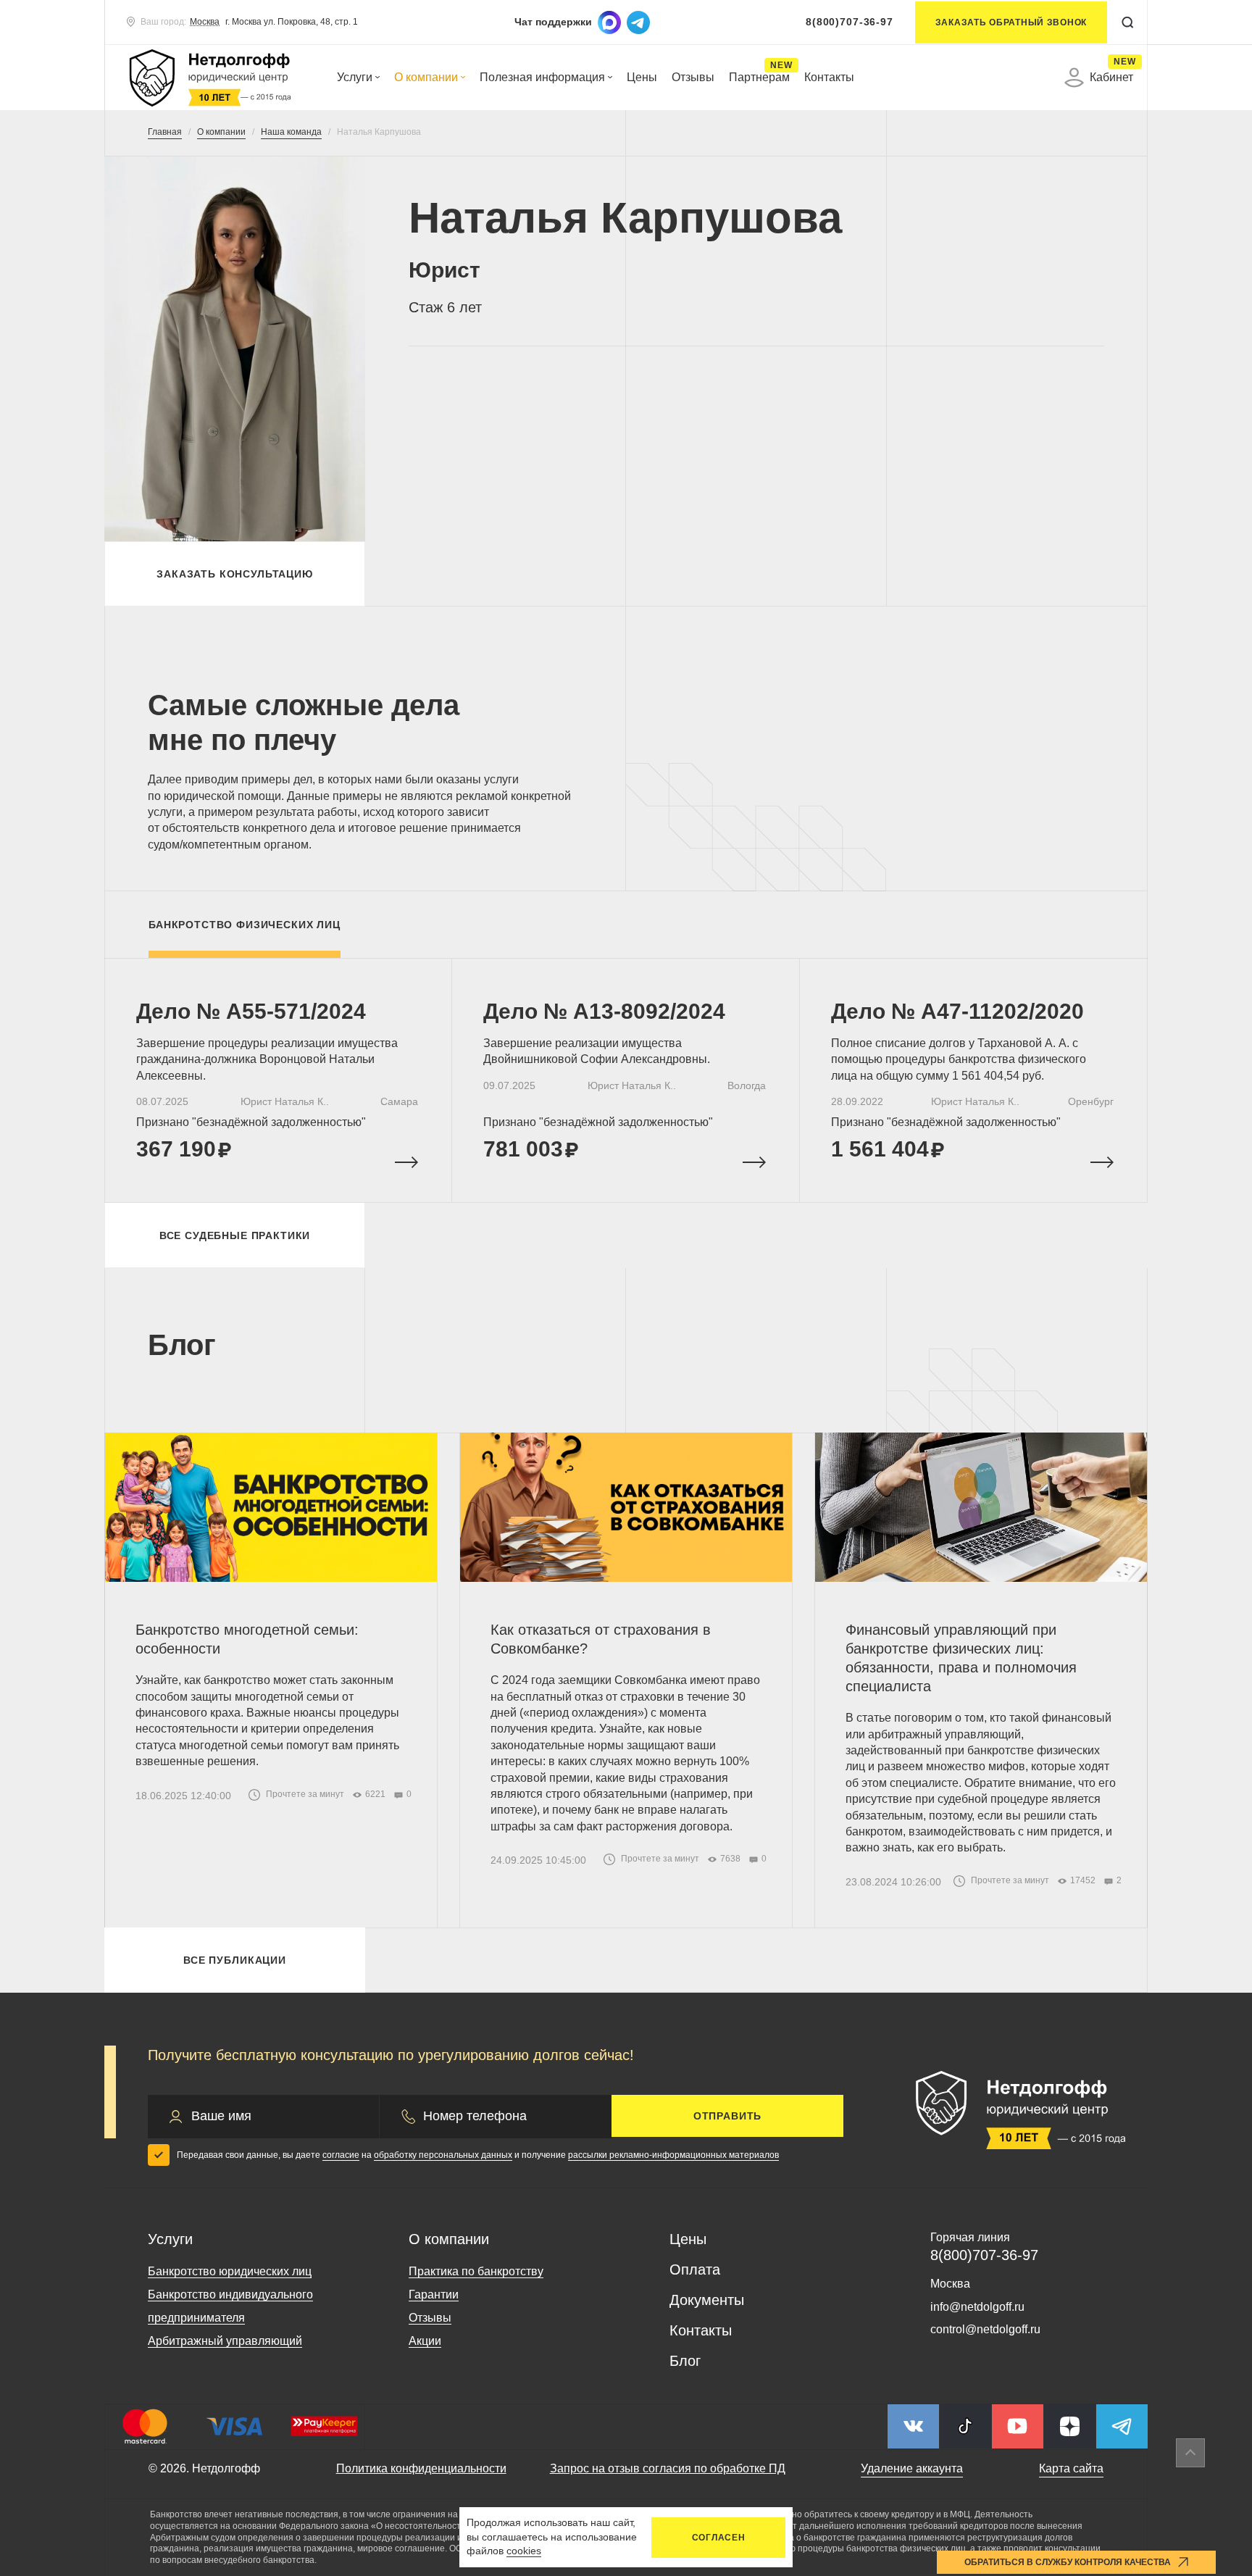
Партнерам (759, 77)
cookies (524, 2551)
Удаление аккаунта (912, 2468)
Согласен (719, 2538)
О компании (426, 77)
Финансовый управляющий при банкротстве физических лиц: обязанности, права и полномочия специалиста (961, 1658)
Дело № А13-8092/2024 (604, 1011)
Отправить (728, 2116)
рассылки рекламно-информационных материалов (673, 2155)
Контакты (829, 77)
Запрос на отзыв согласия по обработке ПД (668, 2468)
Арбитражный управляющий (225, 2341)
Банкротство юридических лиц (230, 2271)
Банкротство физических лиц (245, 925)
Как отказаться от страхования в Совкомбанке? (601, 1639)
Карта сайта (1071, 2468)
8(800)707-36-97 (850, 22)
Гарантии (434, 2294)
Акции (425, 2341)
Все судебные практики (235, 1235)
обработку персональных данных (443, 2155)
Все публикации (235, 1960)
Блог (685, 2361)
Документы (707, 2300)
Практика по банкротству (476, 2271)
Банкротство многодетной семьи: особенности (247, 1639)
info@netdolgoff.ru (977, 2307)
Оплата (695, 2269)
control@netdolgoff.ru (985, 2329)
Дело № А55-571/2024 (251, 1011)
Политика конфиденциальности (421, 2468)
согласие (341, 2155)
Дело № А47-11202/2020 (957, 1011)
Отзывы (693, 77)
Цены (642, 77)
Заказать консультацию (235, 574)
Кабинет (1111, 75)
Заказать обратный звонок (1011, 22)
